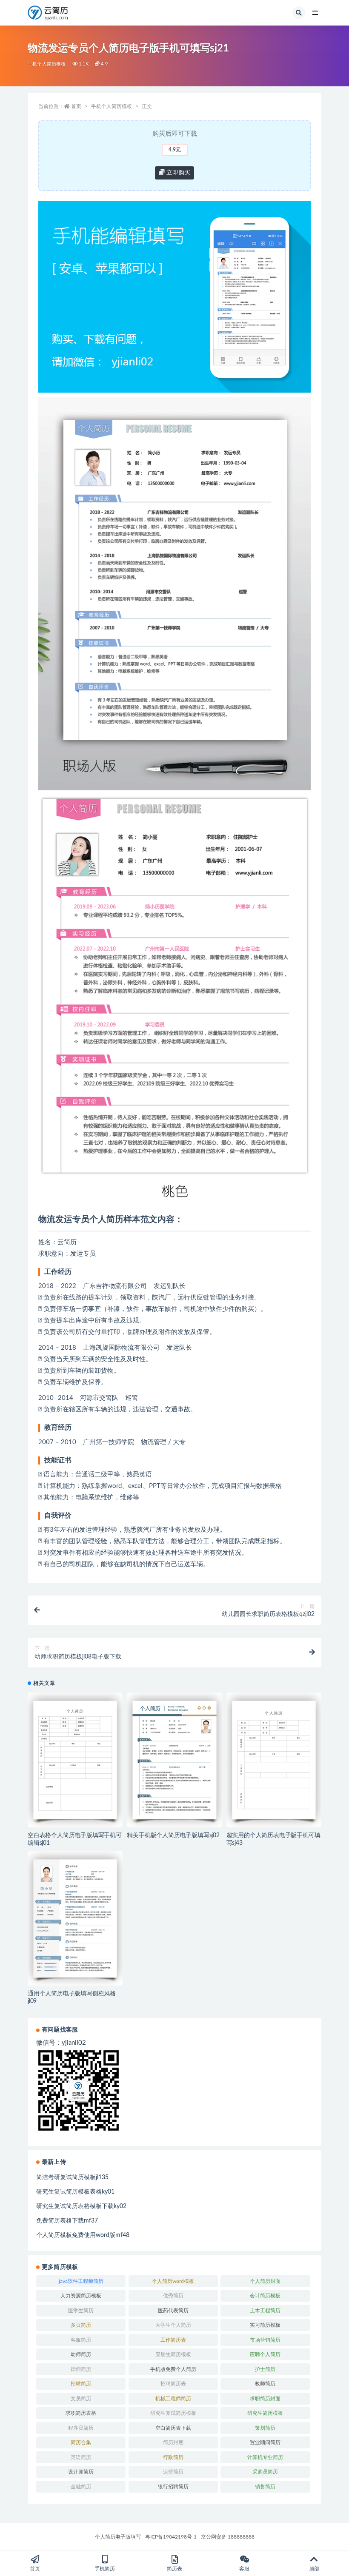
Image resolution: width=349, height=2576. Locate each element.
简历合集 (81, 2442)
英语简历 (81, 2457)
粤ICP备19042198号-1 (171, 2537)
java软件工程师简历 (81, 2281)
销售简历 (265, 2487)
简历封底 (173, 2442)
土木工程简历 (265, 2311)
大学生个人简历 (173, 2325)
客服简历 (81, 2340)
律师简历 (81, 2369)
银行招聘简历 (173, 2487)
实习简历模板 (265, 2325)
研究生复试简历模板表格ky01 (75, 2192)
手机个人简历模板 (47, 64)
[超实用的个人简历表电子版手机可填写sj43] (274, 1760)
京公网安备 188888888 (228, 2537)
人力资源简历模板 (81, 2296)
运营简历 (173, 2472)
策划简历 (265, 2428)
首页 (76, 106)
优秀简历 (173, 2296)
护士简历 (265, 2369)
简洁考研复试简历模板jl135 (72, 2177)
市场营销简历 (265, 2340)
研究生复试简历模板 (173, 2413)
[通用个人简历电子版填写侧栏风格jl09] (75, 1918)
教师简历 (265, 2384)
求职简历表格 (81, 2413)
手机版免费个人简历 (173, 2369)
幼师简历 (81, 2354)
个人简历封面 (265, 2281)
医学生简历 (81, 2311)
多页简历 (81, 2325)
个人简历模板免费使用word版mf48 (83, 2235)
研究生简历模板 (265, 2413)
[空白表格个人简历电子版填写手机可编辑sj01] (75, 1760)
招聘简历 (81, 2384)
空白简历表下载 (173, 2428)
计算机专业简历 (265, 2457)
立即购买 (177, 173)
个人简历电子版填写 (118, 2537)
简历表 (174, 2569)
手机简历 (105, 2569)
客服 (244, 2569)
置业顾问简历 (265, 2442)
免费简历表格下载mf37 (67, 2221)
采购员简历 (265, 2472)
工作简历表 (173, 2340)
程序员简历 (81, 2428)
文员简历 (81, 2399)
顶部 (314, 2569)
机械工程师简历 (173, 2399)
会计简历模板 (265, 2296)
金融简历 (81, 2487)
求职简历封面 (265, 2399)
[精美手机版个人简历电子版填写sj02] (174, 1760)
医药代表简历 (173, 2311)
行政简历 (173, 2457)
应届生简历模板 (173, 2354)
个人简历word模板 (173, 2281)
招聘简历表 (173, 2384)
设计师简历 (81, 2472)
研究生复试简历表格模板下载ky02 (81, 2206)
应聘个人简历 (265, 2354)
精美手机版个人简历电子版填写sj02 (173, 1835)
